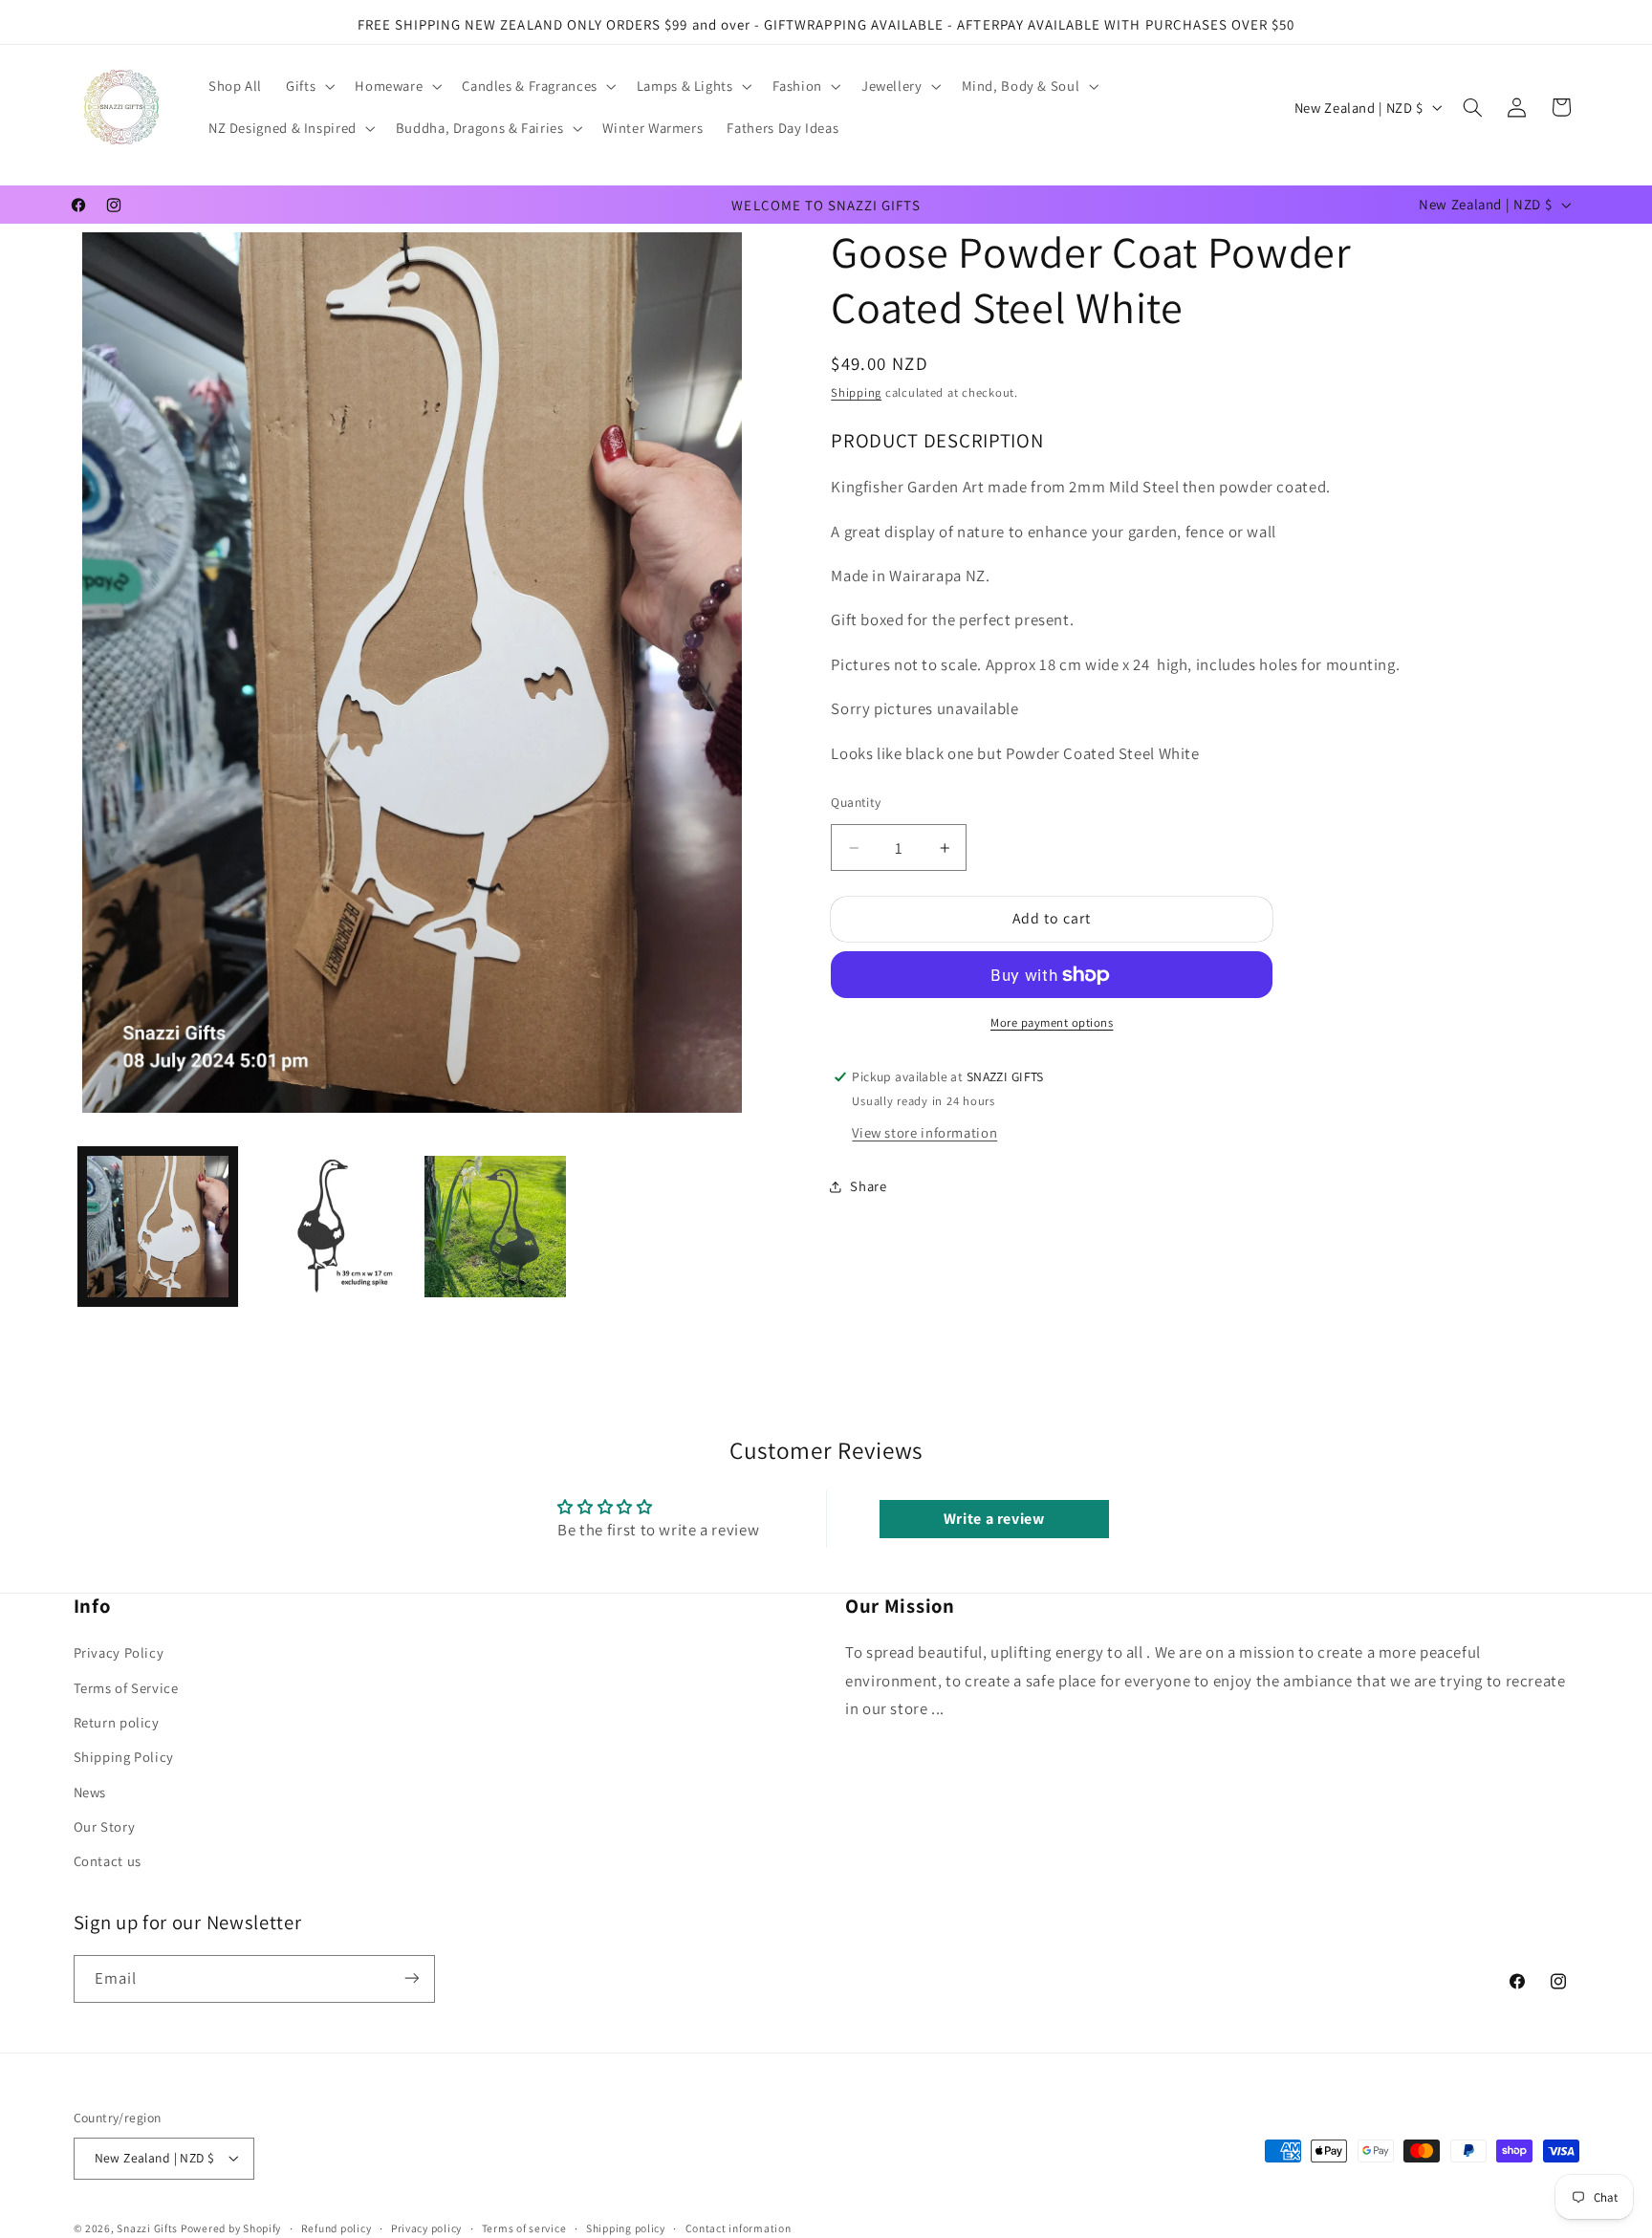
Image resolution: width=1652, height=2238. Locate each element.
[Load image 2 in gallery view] (326, 1227)
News (90, 1792)
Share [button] (868, 1186)
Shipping (856, 393)
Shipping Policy (124, 1758)
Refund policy (337, 2228)
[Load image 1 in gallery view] (158, 1227)
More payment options (1052, 1022)
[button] (309, 86)
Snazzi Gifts (149, 2227)
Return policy (117, 1722)
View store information (924, 1132)
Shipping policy (626, 2228)
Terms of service (524, 2228)
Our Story (105, 1827)
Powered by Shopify (231, 2227)
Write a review (994, 1518)
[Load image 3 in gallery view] (495, 1227)
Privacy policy (426, 2228)
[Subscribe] (411, 1978)
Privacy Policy (119, 1653)
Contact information (739, 2228)
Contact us (108, 1862)
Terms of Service (126, 1688)
